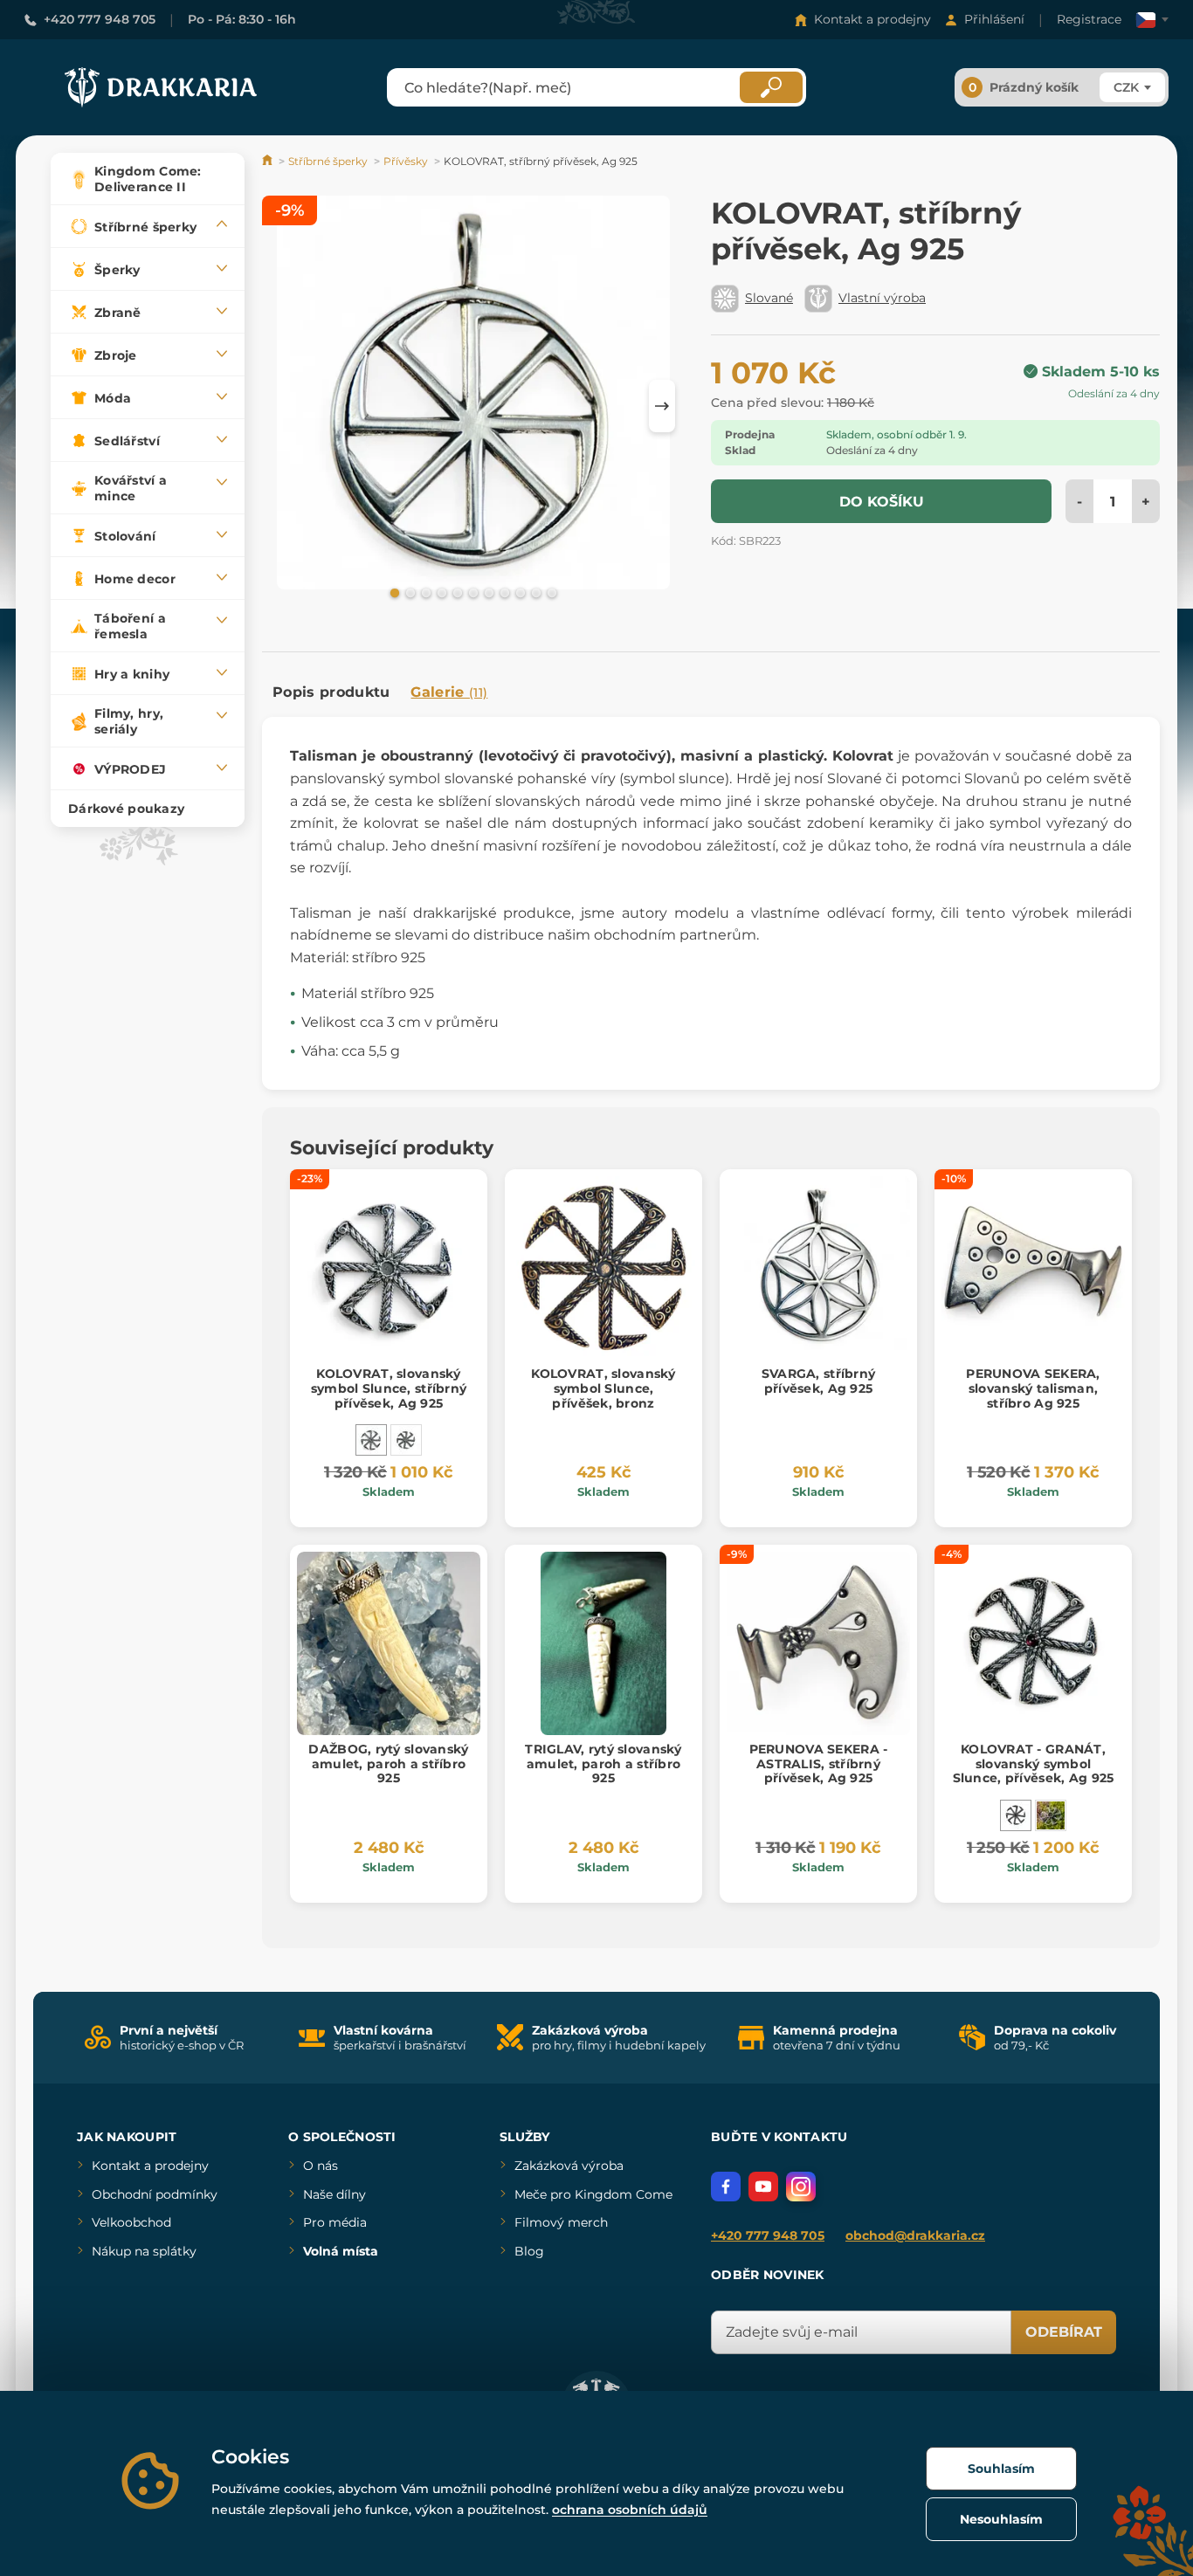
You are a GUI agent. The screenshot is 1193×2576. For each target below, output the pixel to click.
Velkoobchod (131, 2222)
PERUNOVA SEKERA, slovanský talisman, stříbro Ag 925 (1033, 1388)
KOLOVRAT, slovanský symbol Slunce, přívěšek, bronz (603, 1388)
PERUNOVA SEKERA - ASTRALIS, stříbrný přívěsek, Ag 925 (819, 1764)
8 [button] (503, 592)
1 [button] (393, 592)
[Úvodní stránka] (269, 161)
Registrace (1089, 19)
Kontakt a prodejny (872, 19)
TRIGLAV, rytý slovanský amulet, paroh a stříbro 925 (603, 1764)
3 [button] (424, 592)
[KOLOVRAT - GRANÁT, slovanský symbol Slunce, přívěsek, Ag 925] (1016, 1815)
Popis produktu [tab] (331, 692)
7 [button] (487, 592)
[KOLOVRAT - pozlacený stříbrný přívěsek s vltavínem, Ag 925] (1051, 1815)
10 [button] (534, 592)
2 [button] (409, 592)
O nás (321, 2166)
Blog (529, 2251)
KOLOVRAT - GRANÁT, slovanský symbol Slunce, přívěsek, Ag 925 (1034, 1764)
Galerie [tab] (449, 692)
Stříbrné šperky (328, 161)
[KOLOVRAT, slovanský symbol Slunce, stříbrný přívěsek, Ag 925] (371, 1440)
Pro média (335, 2222)
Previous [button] (284, 406)
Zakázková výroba (569, 2166)
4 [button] (440, 592)
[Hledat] (771, 87)
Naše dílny (334, 2194)
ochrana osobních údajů (630, 2510)
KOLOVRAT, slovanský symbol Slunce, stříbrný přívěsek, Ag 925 (389, 1388)
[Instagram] (801, 2187)
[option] (473, 396)
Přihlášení (994, 19)
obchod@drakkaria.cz (915, 2235)
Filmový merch (561, 2222)
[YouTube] (763, 2187)
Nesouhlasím (1001, 2519)
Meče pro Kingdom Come (593, 2194)
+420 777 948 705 (100, 19)
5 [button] (456, 592)
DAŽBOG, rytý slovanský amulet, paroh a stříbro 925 (388, 1764)
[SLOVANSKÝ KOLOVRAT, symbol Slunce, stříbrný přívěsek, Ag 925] (406, 1440)
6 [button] (472, 592)
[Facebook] (726, 2187)
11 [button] (550, 592)
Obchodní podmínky (155, 2194)
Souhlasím (1001, 2469)
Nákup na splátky (144, 2251)
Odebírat (1064, 2332)
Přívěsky (406, 161)
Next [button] (662, 406)
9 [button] (519, 592)
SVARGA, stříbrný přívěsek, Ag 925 (818, 1381)
